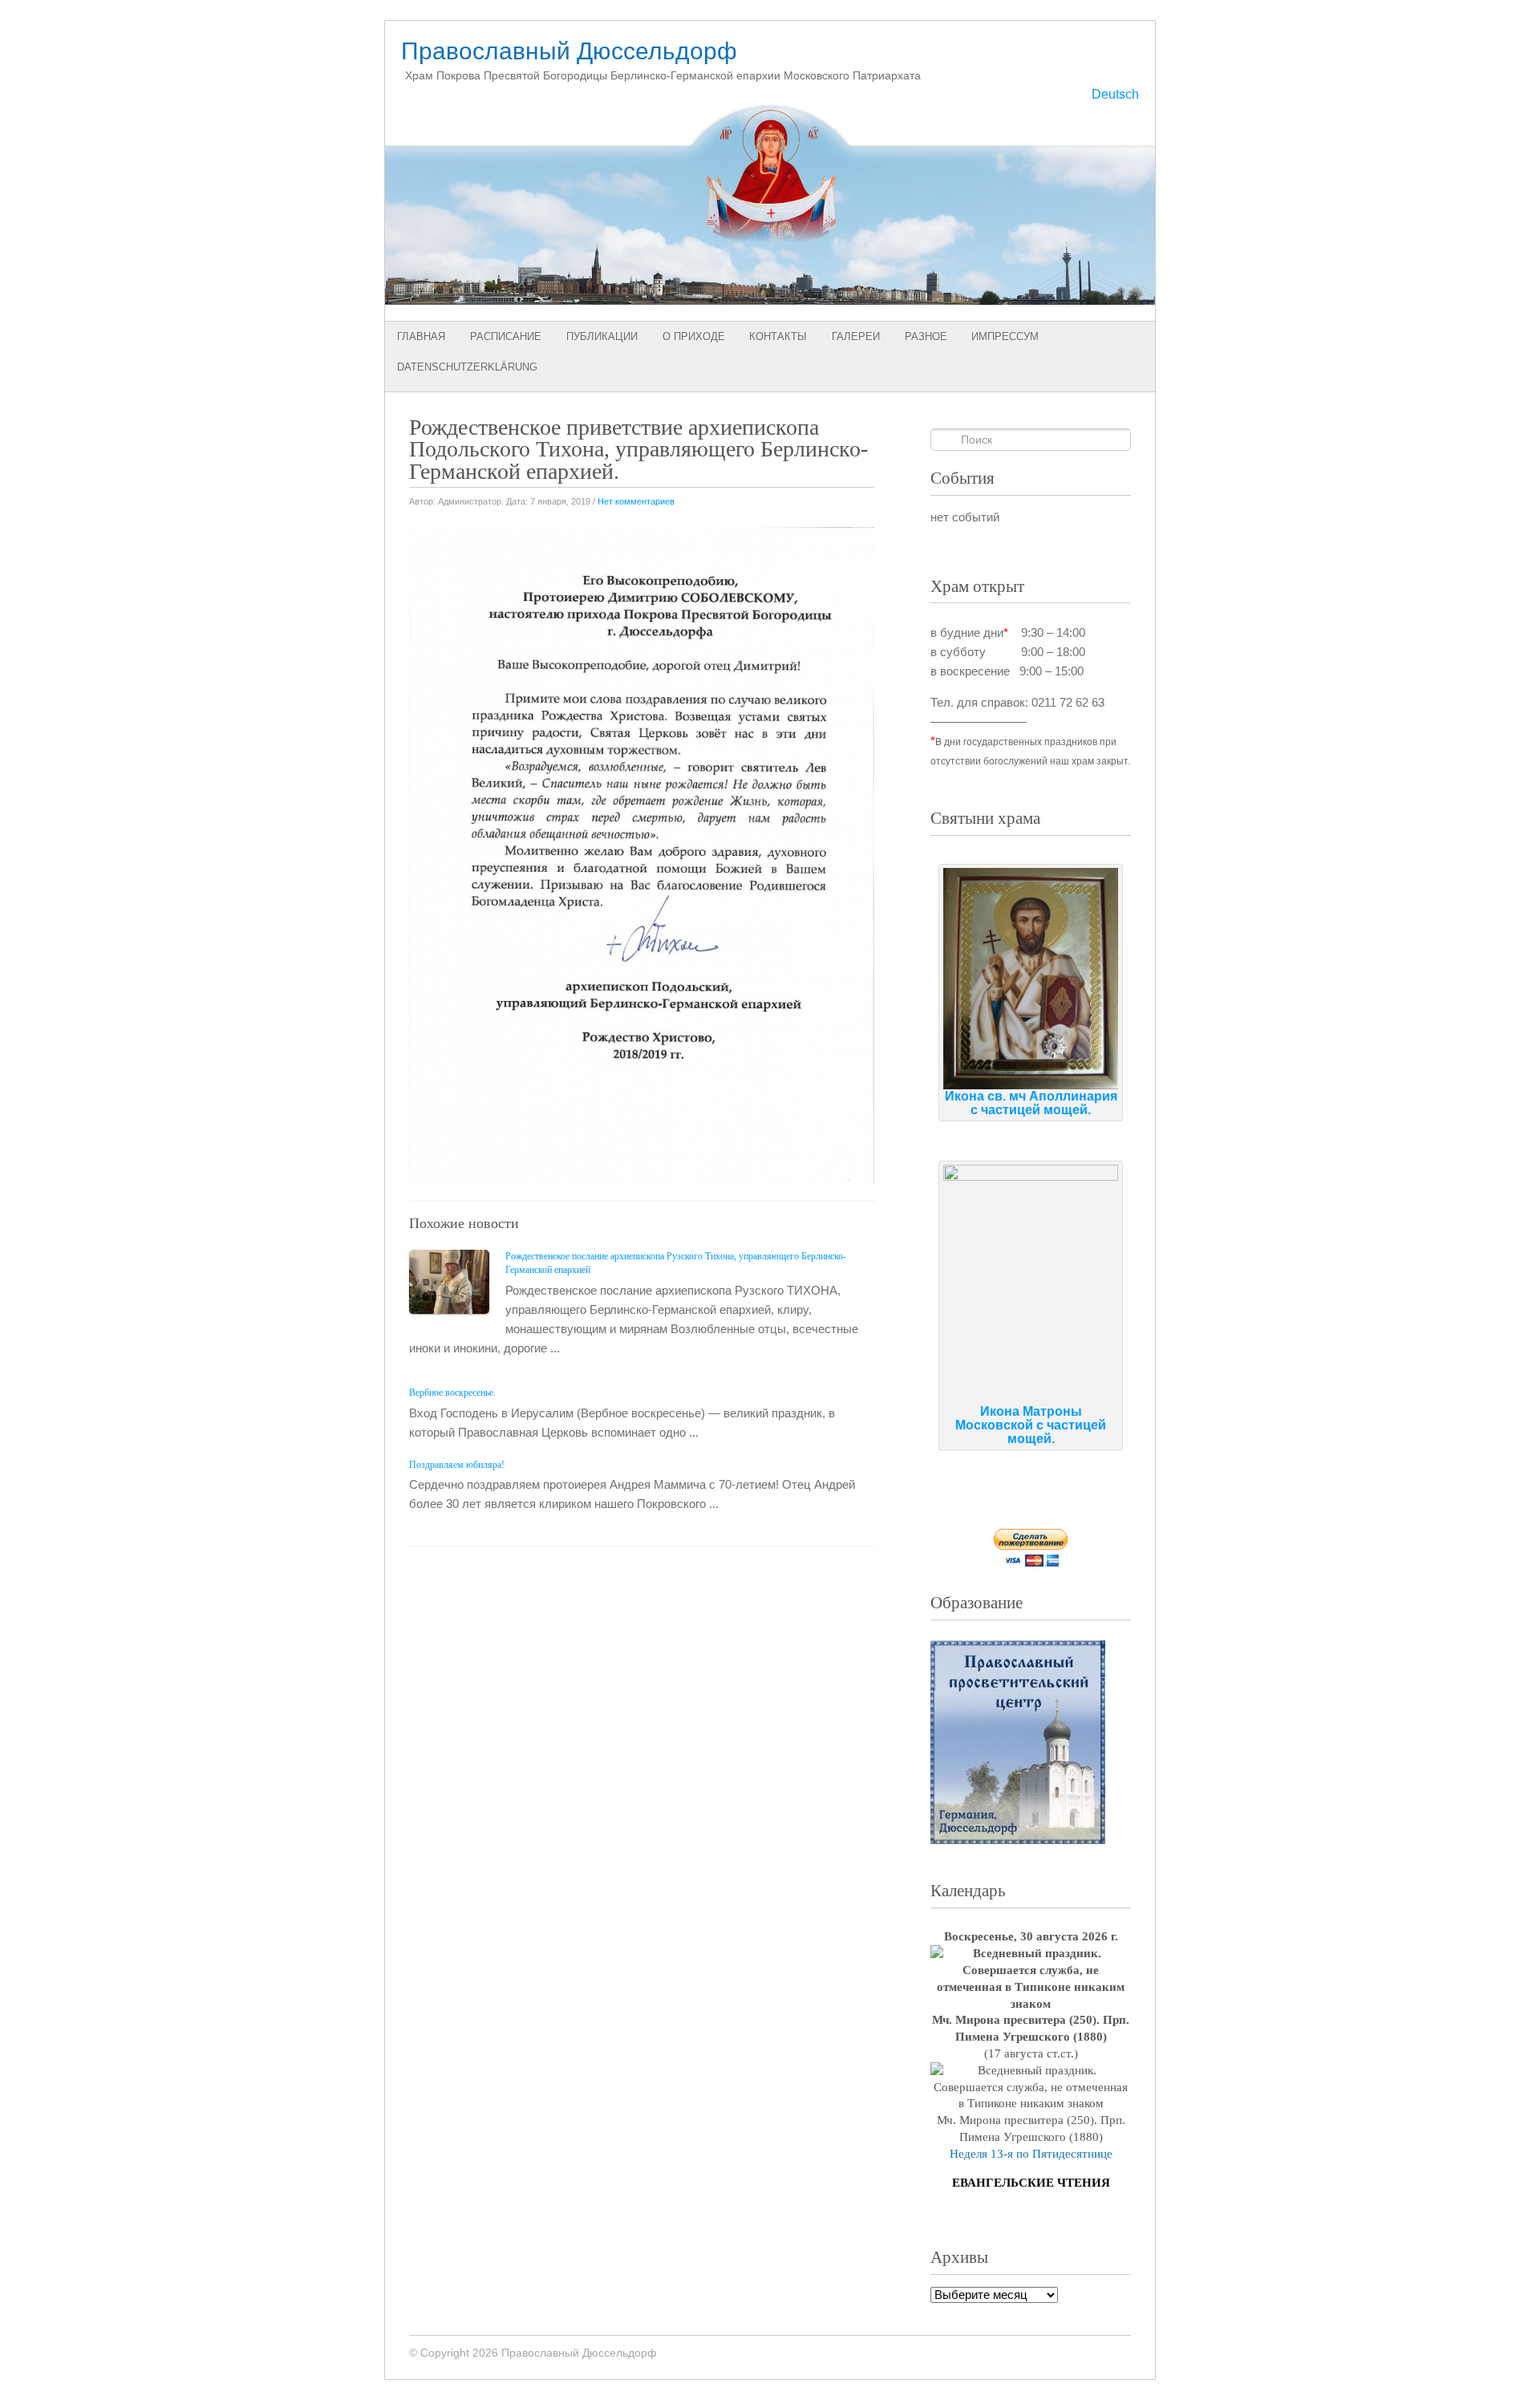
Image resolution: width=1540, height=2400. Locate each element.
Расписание (506, 336)
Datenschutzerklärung (467, 367)
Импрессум (1005, 336)
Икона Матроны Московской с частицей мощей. (1031, 1425)
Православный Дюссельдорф (569, 51)
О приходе (694, 336)
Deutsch (1115, 94)
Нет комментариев (636, 501)
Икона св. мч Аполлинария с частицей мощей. (1031, 1103)
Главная (421, 336)
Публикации (602, 336)
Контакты (778, 336)
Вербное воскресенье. (452, 1393)
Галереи (856, 336)
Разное (926, 336)
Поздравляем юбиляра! (457, 1465)
